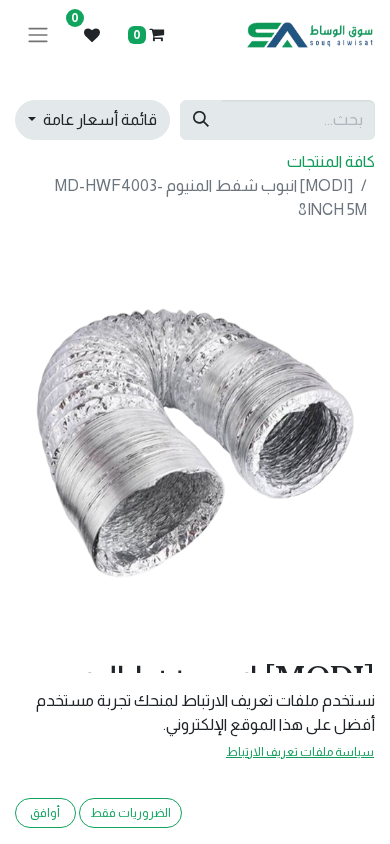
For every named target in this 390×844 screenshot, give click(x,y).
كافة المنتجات (331, 161)
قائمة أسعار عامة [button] (98, 119)
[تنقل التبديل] (38, 35)
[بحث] (201, 120)
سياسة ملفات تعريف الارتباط (300, 752)
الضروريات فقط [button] (130, 813)
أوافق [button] (45, 813)
